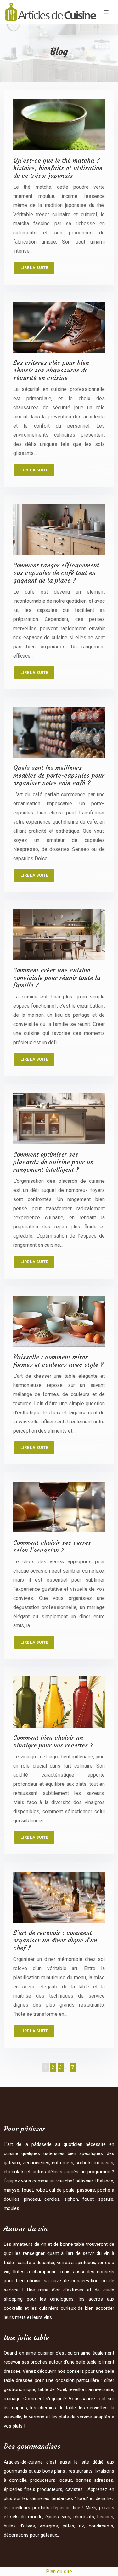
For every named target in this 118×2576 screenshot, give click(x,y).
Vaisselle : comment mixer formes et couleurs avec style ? (58, 1361)
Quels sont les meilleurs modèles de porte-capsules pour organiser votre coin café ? (59, 775)
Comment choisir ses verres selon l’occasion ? (52, 1546)
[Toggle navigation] (106, 12)
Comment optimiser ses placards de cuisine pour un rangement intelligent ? (53, 1162)
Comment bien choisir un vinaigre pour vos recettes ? (53, 1741)
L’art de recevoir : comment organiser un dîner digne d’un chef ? (55, 1940)
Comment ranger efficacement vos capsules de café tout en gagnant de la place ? (56, 573)
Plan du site (59, 2571)
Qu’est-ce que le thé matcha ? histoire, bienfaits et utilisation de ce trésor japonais (58, 168)
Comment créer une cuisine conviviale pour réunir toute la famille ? (57, 977)
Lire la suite (34, 268)
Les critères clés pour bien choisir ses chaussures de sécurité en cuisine (51, 370)
